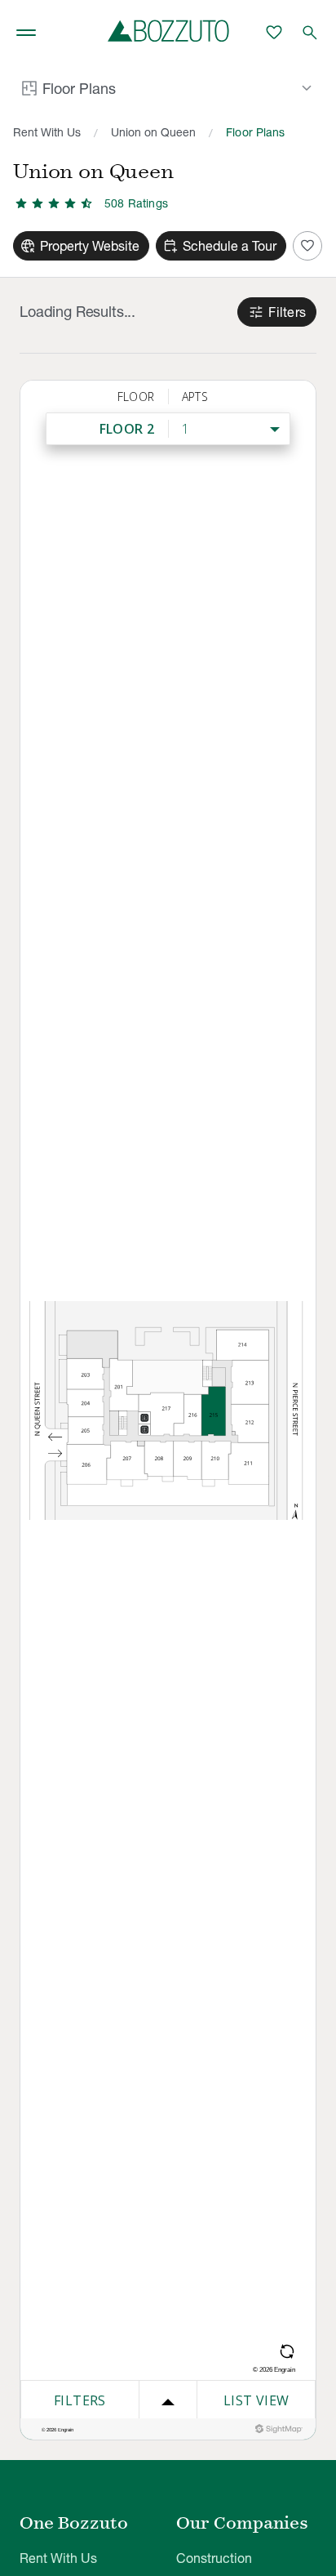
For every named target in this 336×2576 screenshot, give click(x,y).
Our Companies (242, 2523)
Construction (214, 2558)
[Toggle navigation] (26, 33)
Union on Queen (153, 132)
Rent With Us (47, 132)
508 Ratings (136, 203)
